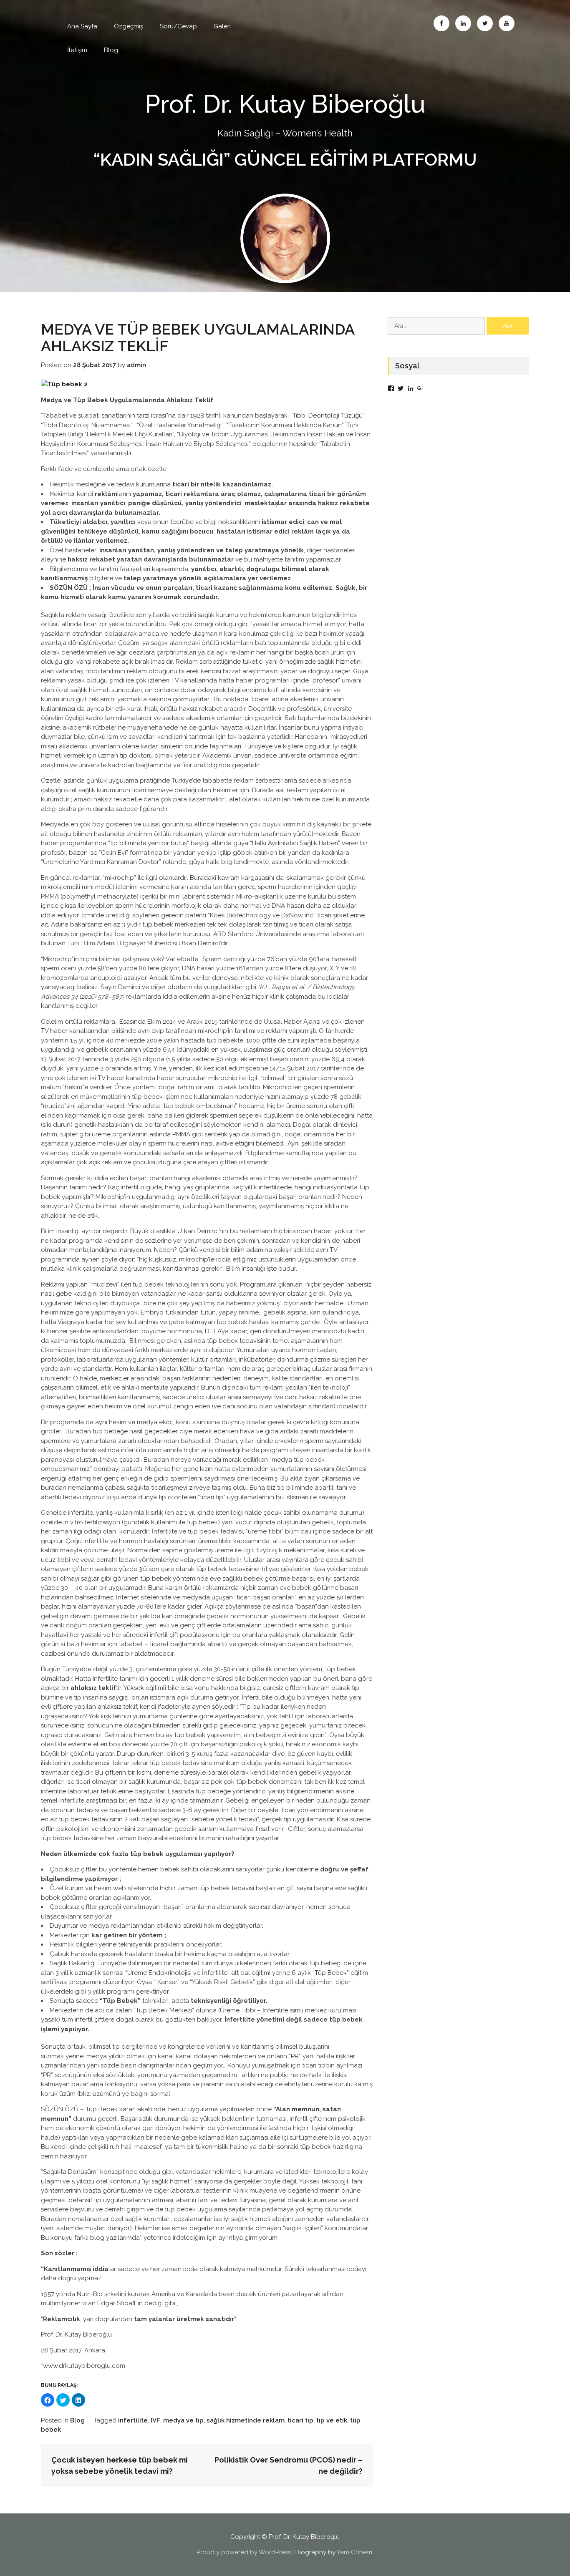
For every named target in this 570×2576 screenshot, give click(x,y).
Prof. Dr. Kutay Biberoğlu (285, 104)
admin (136, 365)
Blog (111, 50)
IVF (155, 2420)
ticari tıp (300, 2420)
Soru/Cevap (178, 26)
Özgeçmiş (129, 26)
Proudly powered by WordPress (244, 2552)
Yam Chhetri (354, 2552)
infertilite (133, 2420)
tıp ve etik (332, 2420)
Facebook (441, 23)
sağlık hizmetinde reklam (246, 2420)
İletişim (77, 50)
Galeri (222, 26)
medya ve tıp (183, 2420)
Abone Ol (507, 23)
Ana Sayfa (82, 26)
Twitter (485, 23)
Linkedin (463, 23)
